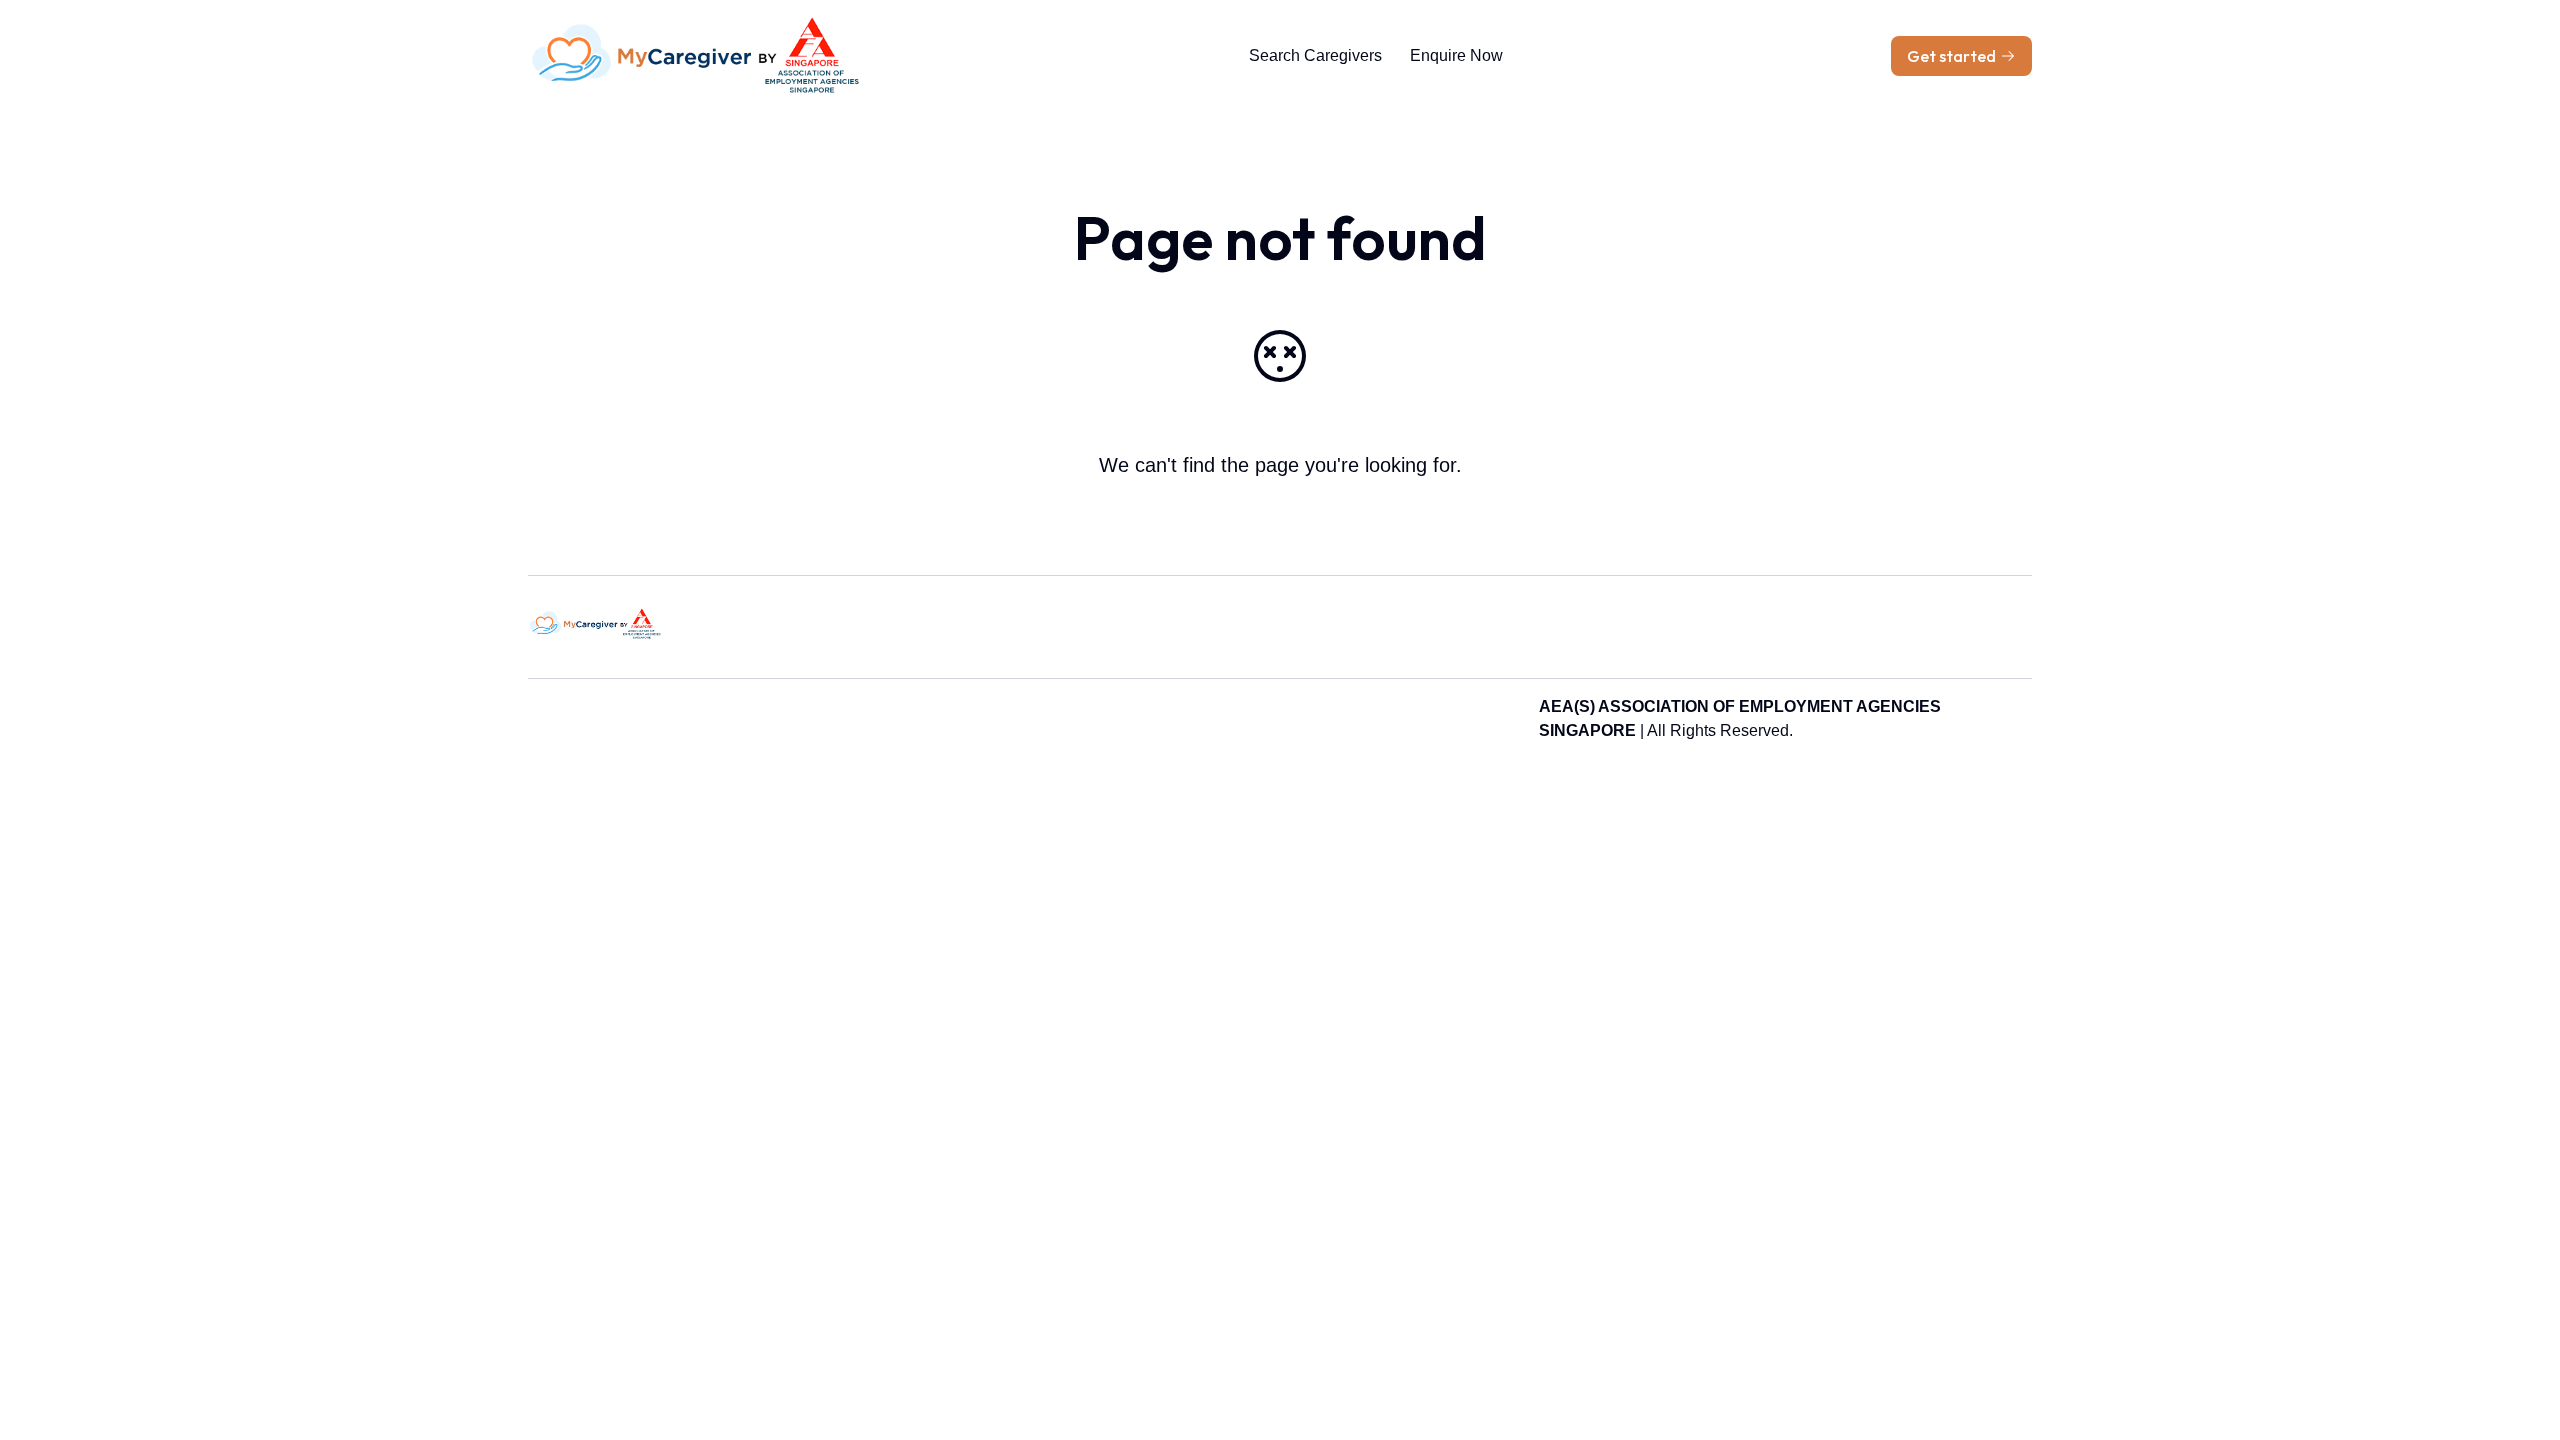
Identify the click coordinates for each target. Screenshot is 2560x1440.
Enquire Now (1456, 55)
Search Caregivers (1315, 55)
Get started (1951, 56)
